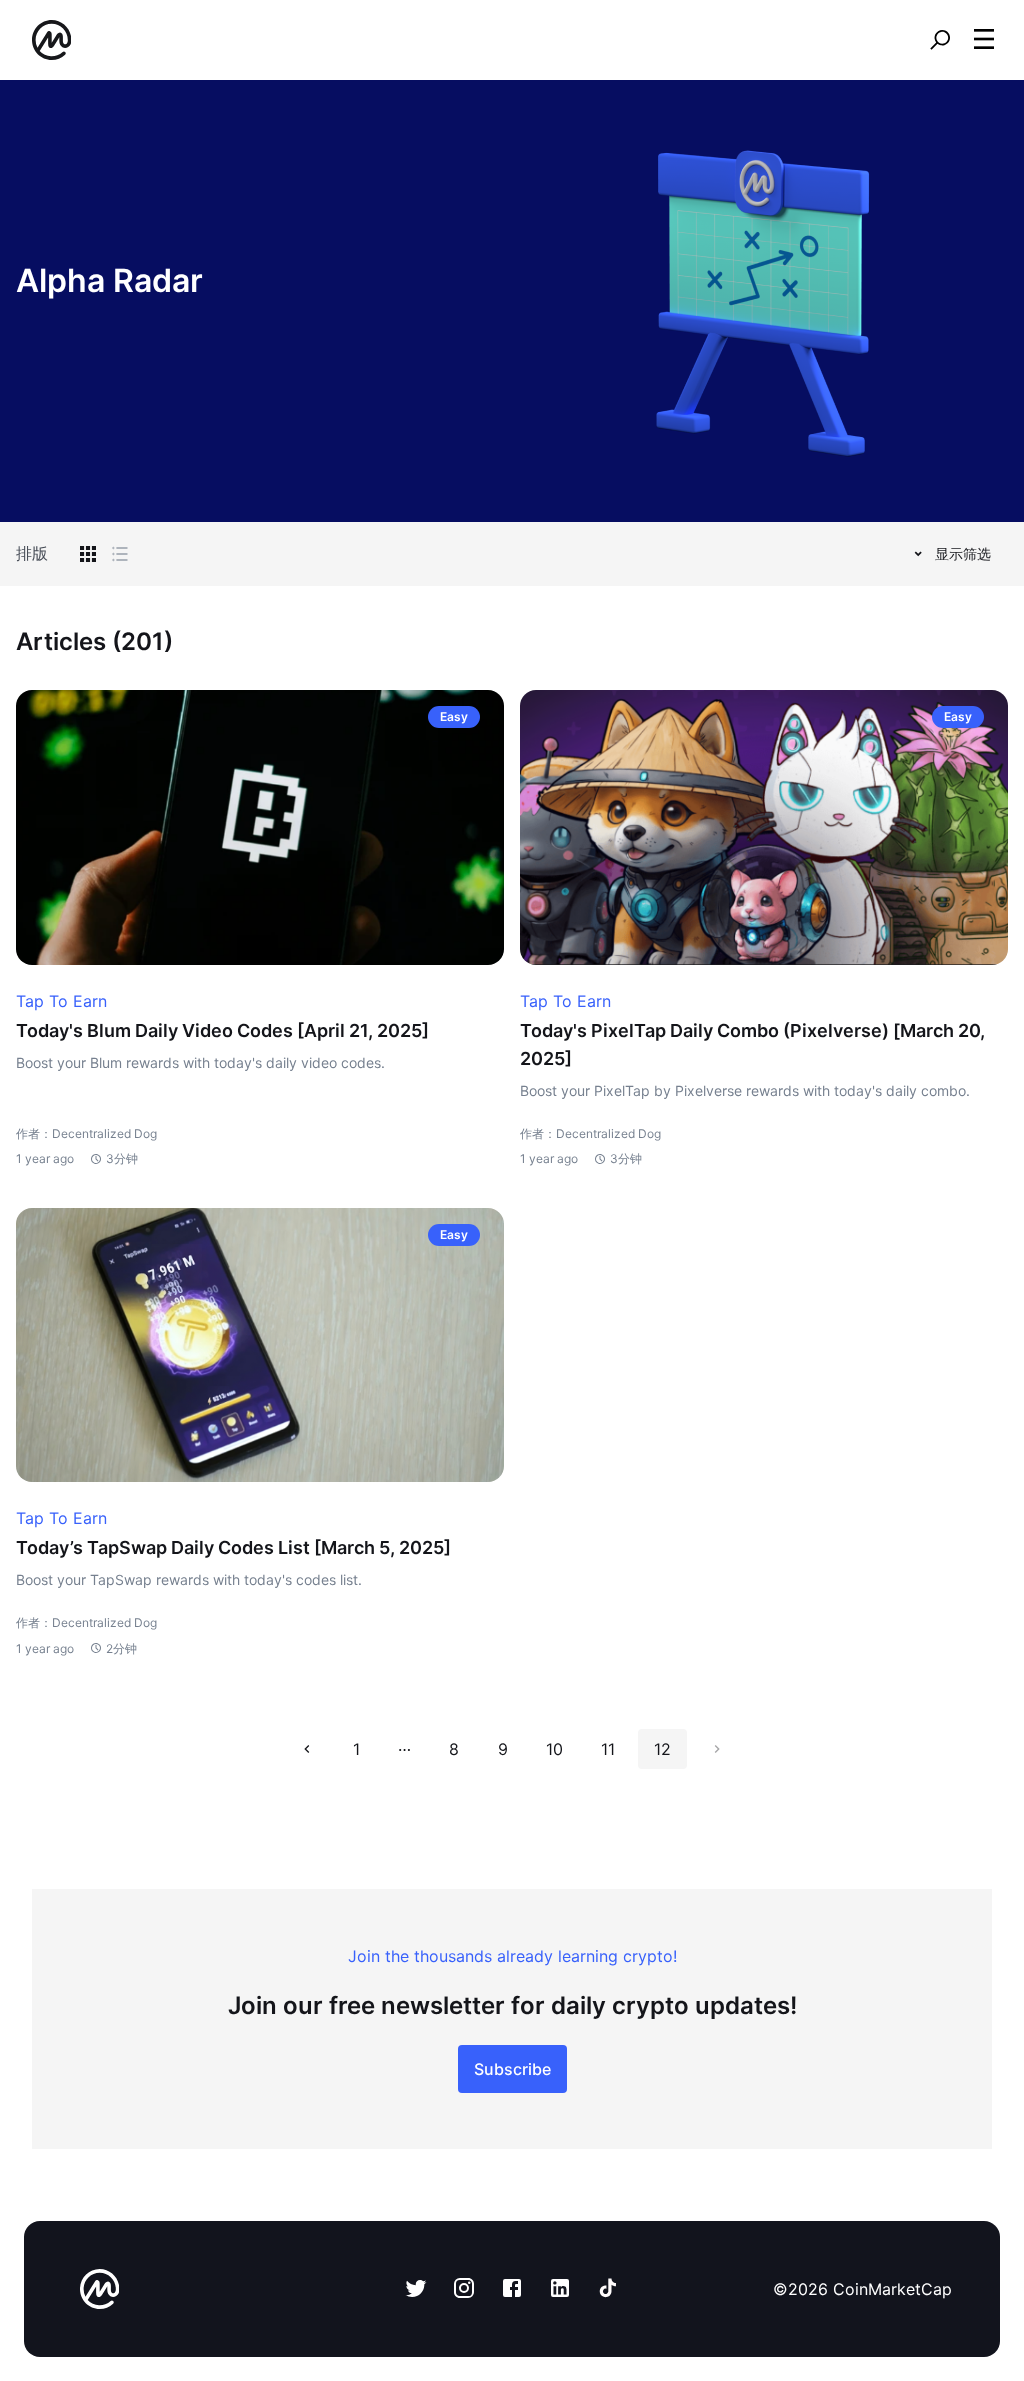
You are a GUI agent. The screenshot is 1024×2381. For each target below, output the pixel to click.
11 (608, 1749)
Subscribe (512, 2069)
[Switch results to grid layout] (88, 554)
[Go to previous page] (307, 1749)
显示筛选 (963, 553)
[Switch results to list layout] (120, 554)
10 (554, 1749)
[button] (984, 39)
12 (662, 1749)
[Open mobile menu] (984, 40)
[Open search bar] (940, 40)
